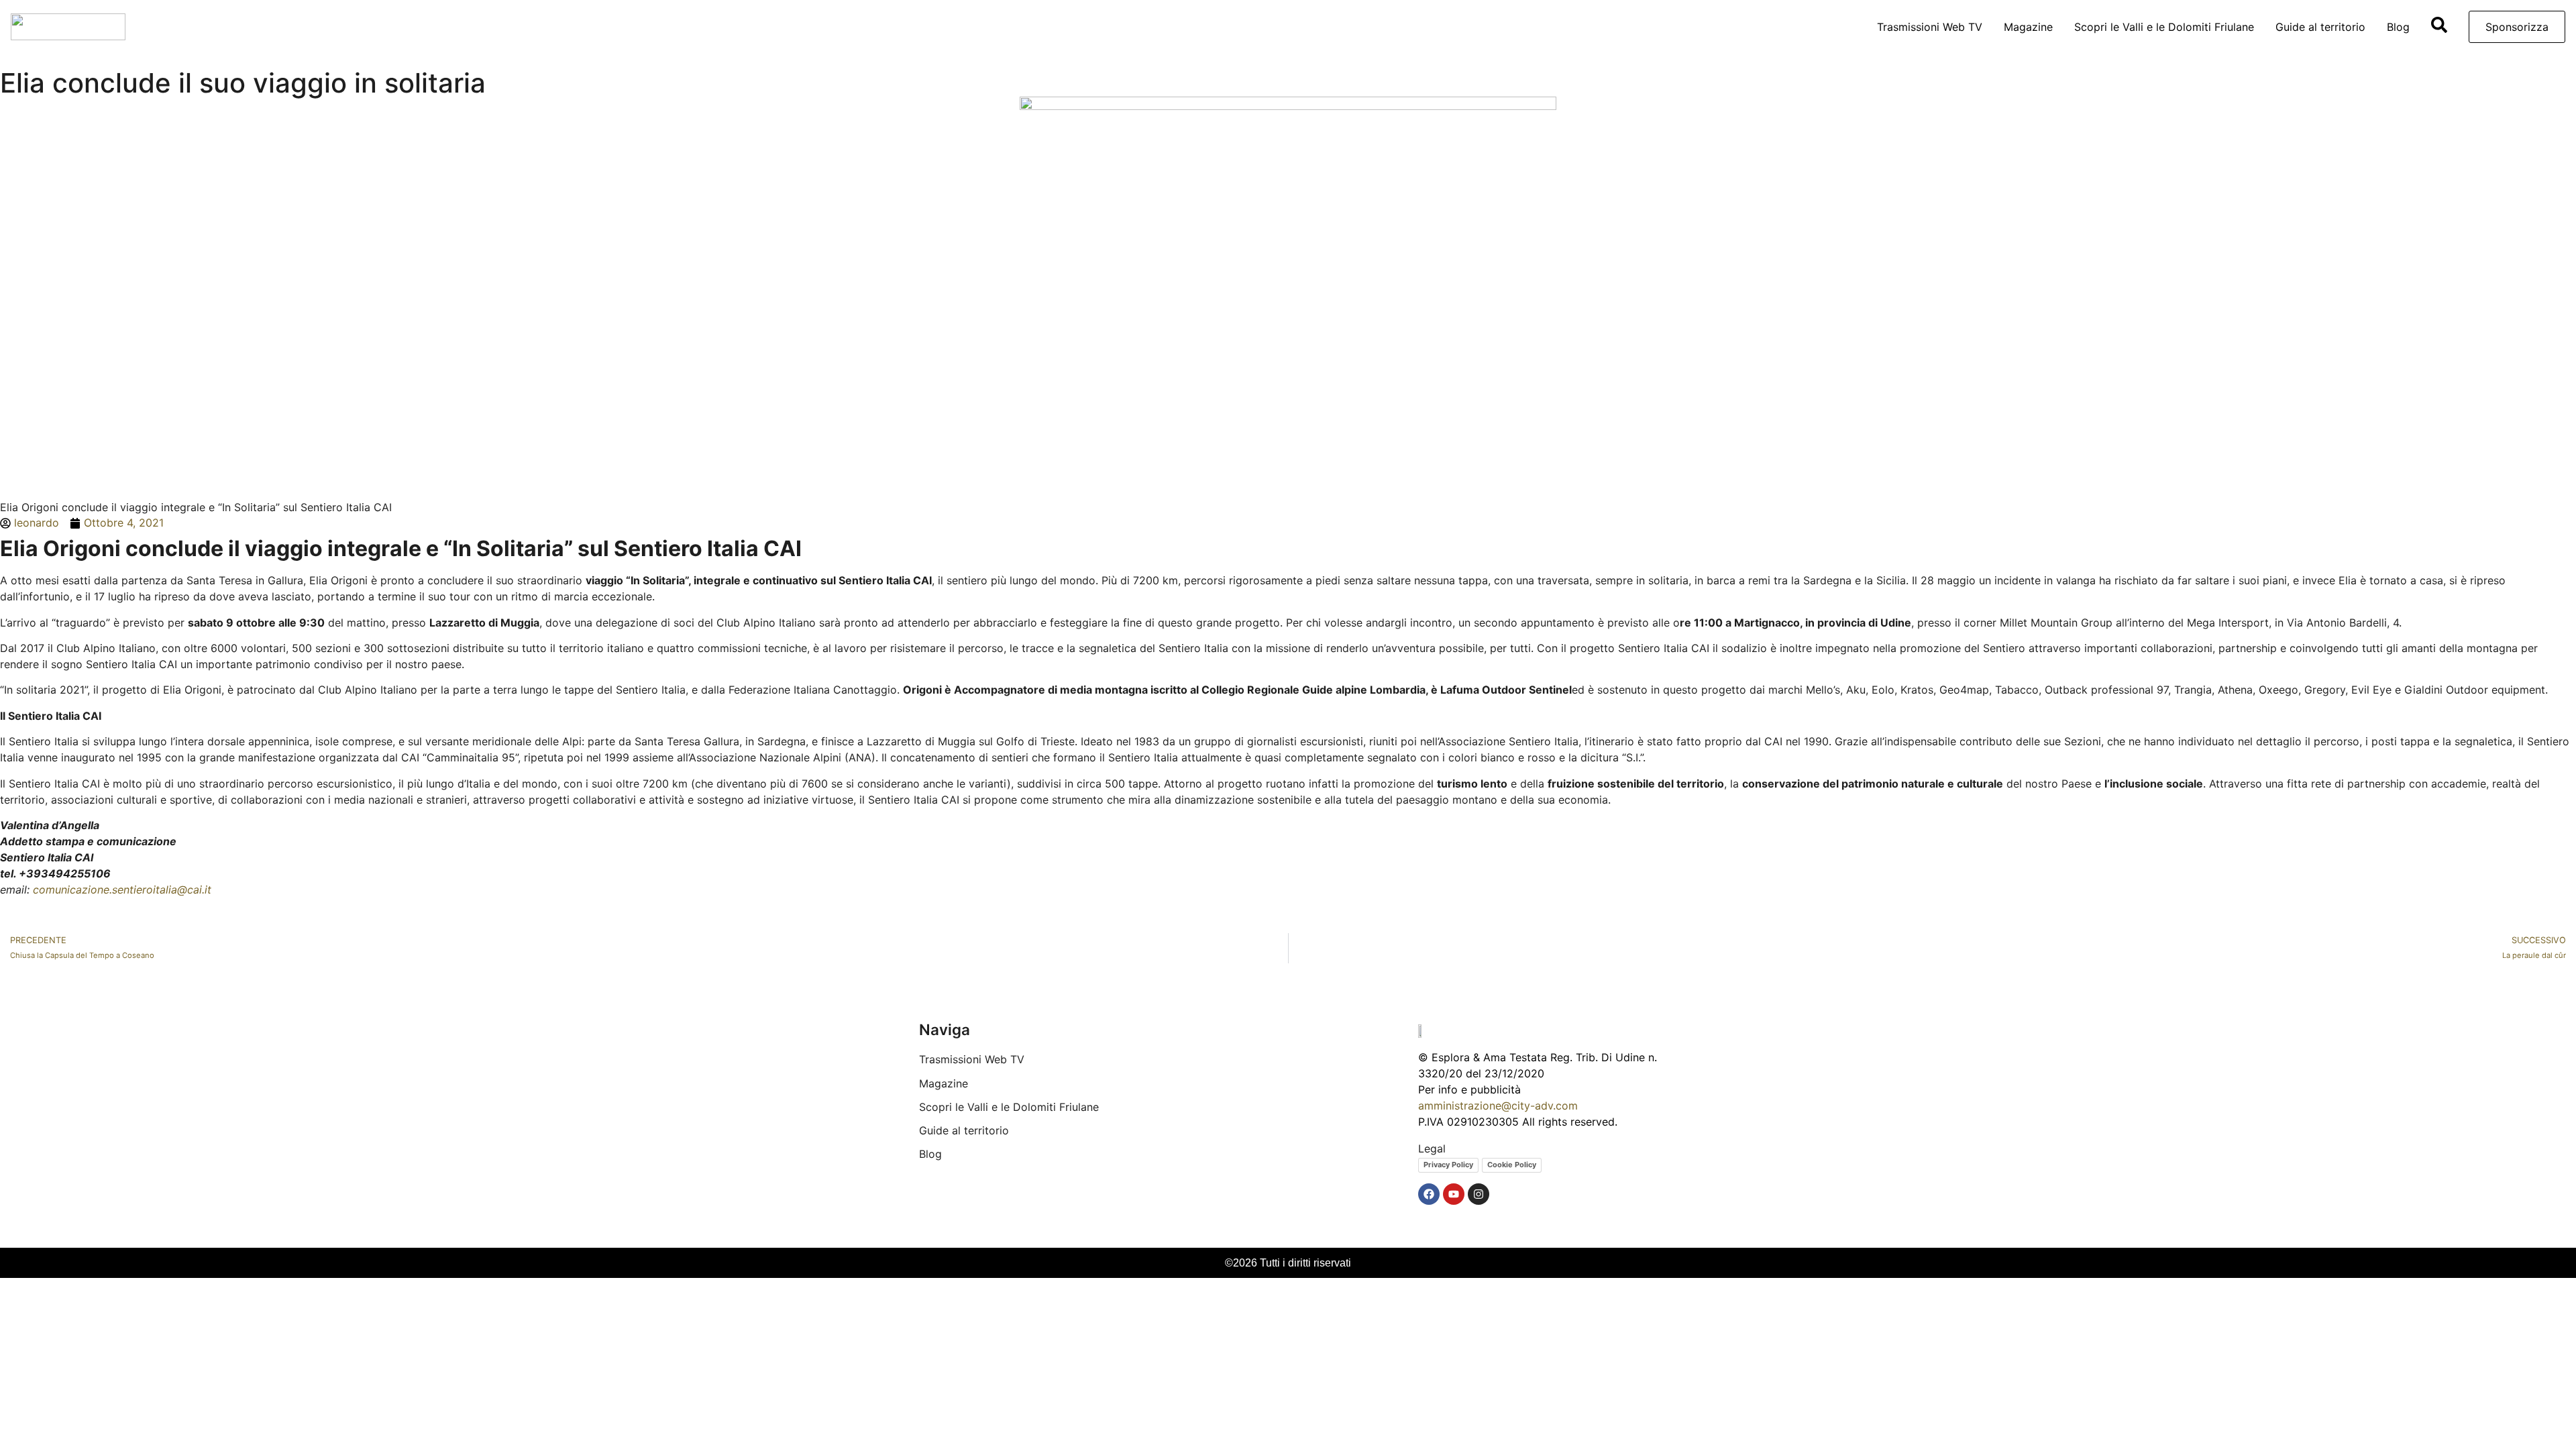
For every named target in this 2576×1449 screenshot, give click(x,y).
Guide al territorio (2320, 27)
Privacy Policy (1448, 1165)
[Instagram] (1479, 1194)
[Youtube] (1454, 1194)
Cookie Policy (1512, 1165)
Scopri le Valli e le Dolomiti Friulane (2164, 27)
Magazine (2028, 27)
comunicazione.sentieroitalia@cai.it (122, 890)
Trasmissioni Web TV (1930, 27)
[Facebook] (1429, 1194)
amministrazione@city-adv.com (1498, 1106)
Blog (2398, 27)
